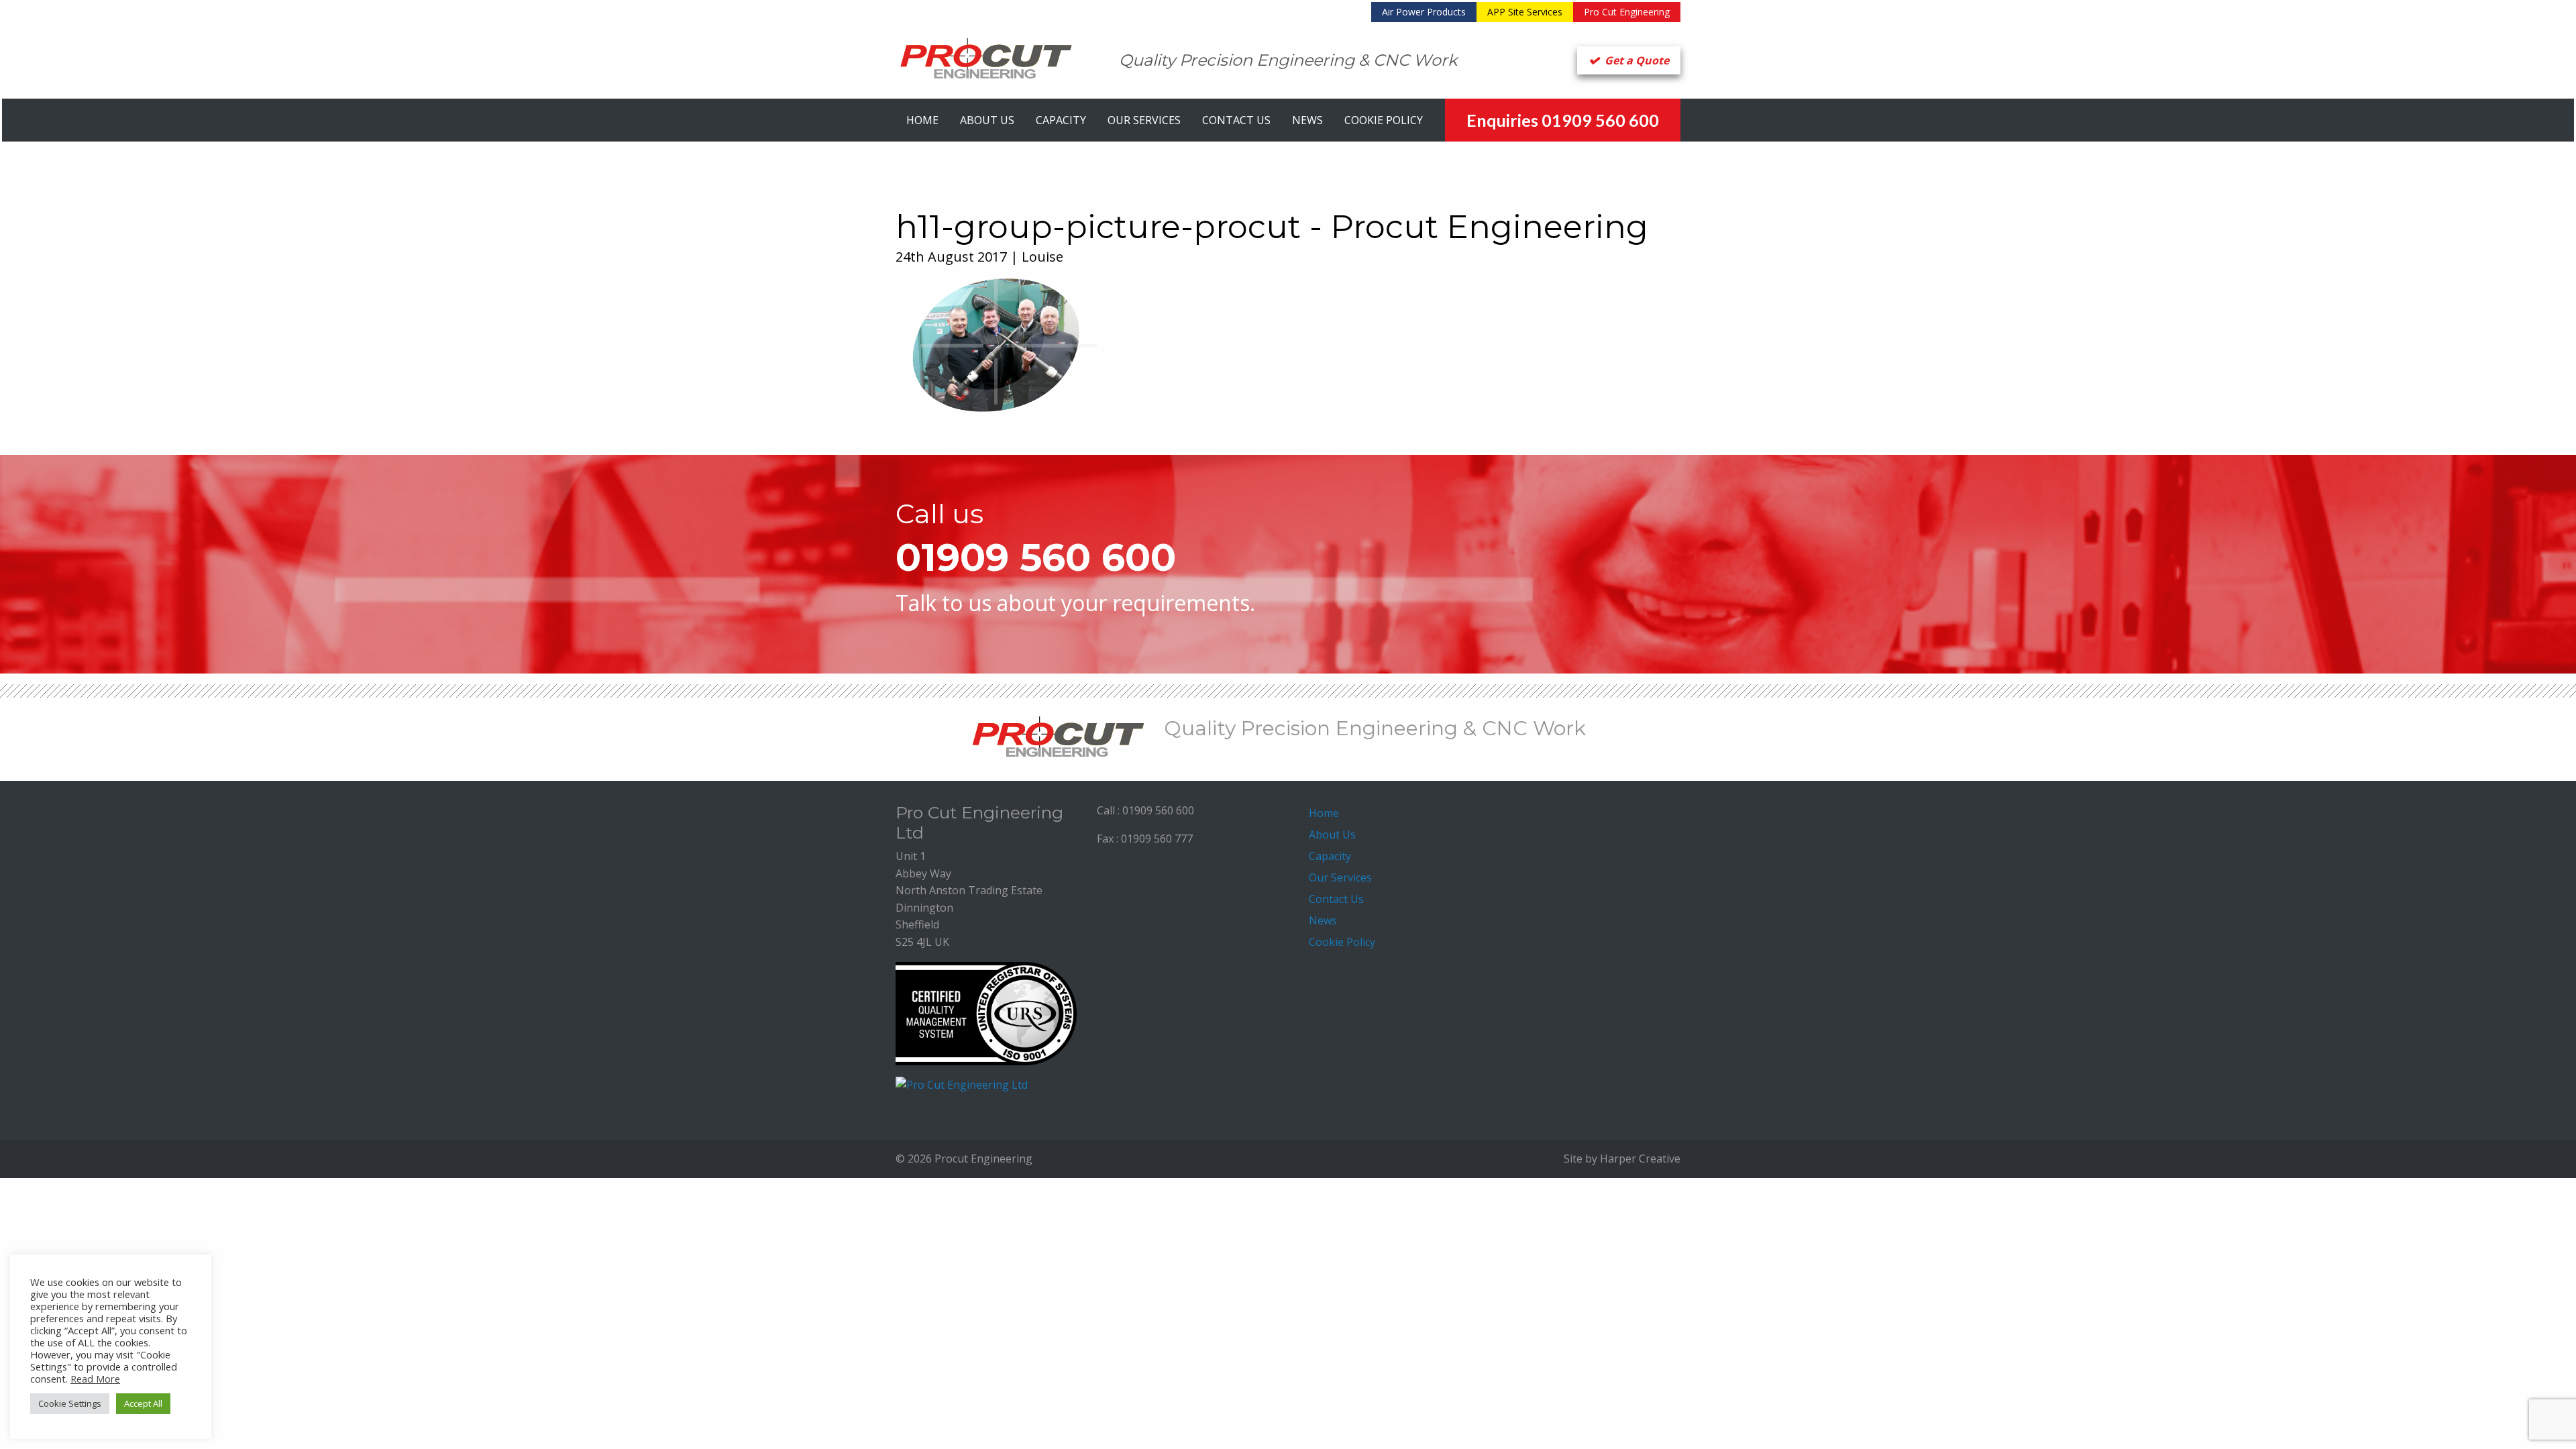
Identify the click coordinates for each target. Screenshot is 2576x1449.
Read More (95, 1379)
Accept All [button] (143, 1403)
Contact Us (1236, 120)
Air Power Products (1424, 12)
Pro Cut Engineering (1627, 12)
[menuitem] (1424, 12)
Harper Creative (1640, 1159)
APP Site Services (1525, 12)
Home (922, 120)
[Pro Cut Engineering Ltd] (962, 1084)
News (1307, 120)
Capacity (1061, 120)
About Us (987, 120)
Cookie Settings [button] (70, 1403)
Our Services (1144, 120)
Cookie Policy (1384, 120)
